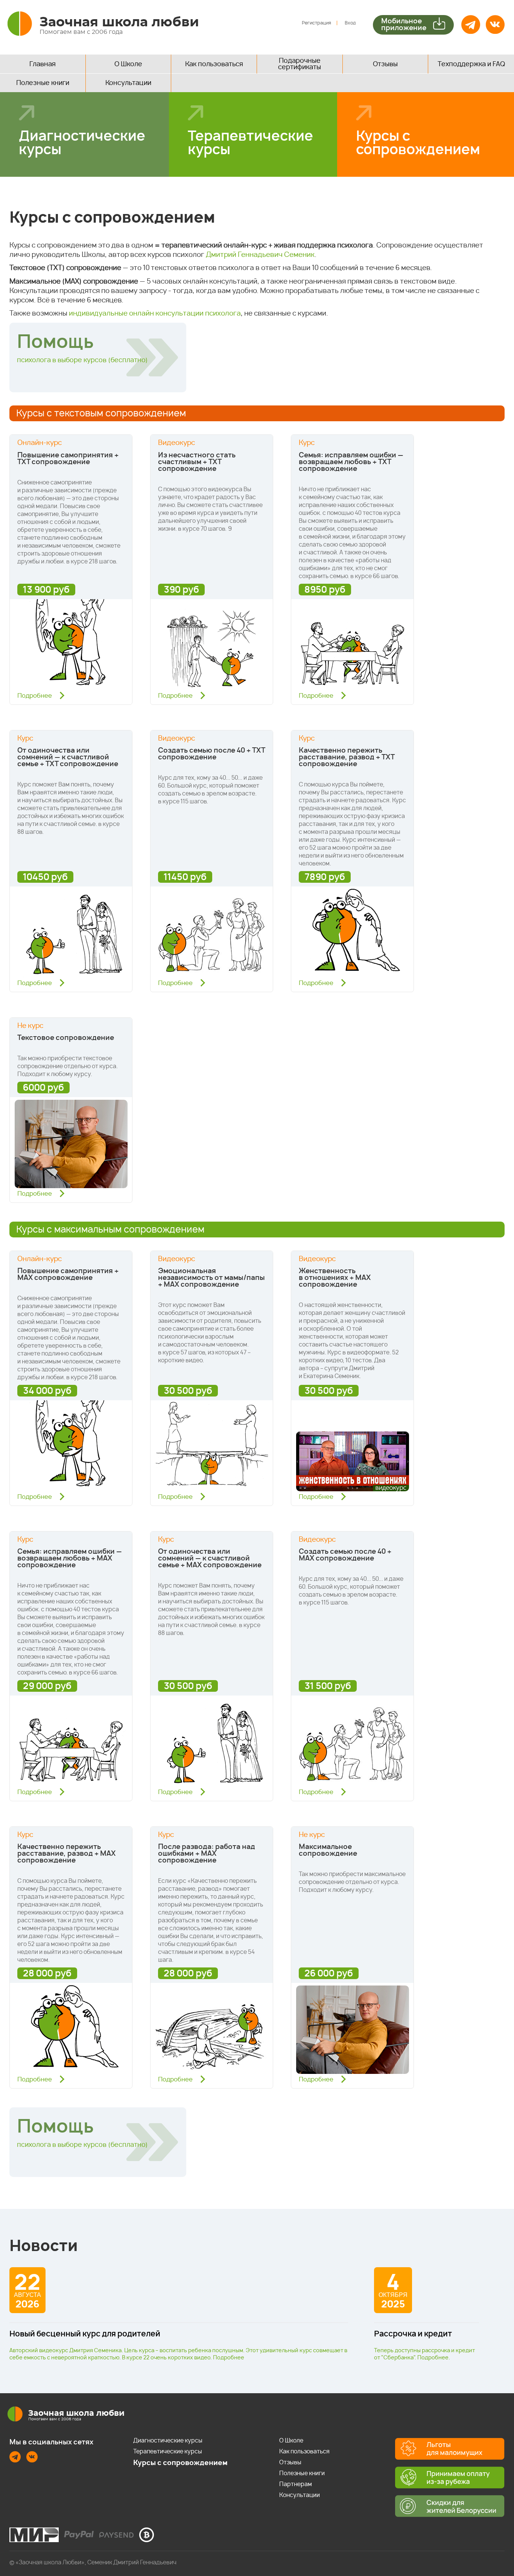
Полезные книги (43, 83)
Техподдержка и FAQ (471, 64)
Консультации (128, 83)
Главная (43, 64)
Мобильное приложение (404, 25)
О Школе (128, 64)
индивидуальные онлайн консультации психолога (155, 314)
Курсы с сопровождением (418, 143)
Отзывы (385, 64)
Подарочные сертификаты (300, 64)
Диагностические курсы (82, 143)
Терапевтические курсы (250, 143)
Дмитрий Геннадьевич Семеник (260, 255)
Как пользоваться (214, 64)
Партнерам (296, 2484)
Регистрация (316, 23)
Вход (350, 23)
